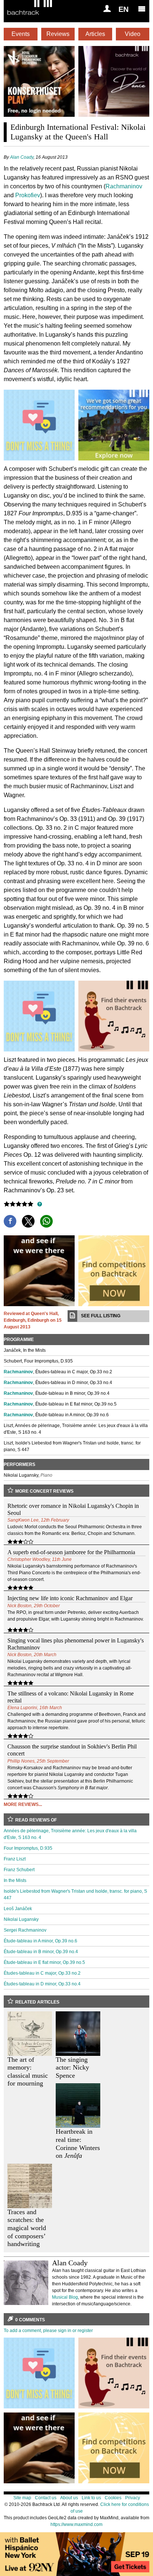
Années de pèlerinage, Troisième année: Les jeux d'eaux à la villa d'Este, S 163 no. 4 (70, 1834)
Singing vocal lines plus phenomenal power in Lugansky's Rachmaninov (76, 1644)
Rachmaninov (124, 186)
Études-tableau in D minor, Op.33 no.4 (42, 1984)
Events (21, 34)
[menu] (142, 9)
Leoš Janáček (18, 1909)
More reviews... (23, 1804)
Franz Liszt (15, 1859)
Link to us (91, 2498)
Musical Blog (65, 2297)
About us (69, 2498)
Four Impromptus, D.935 (28, 1848)
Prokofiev (28, 195)
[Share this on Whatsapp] (46, 1221)
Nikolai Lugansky (21, 1919)
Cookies (113, 2498)
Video (133, 34)
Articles (95, 34)
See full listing (101, 1316)
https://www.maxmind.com (76, 2524)
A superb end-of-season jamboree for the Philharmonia (71, 1552)
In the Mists (15, 1880)
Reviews (58, 34)
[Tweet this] (28, 1221)
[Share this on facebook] (10, 1221)
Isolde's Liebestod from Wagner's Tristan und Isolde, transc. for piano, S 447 (75, 1895)
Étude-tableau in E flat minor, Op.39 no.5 (44, 1962)
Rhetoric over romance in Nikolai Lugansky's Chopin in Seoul (73, 1509)
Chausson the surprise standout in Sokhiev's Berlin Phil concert (72, 1750)
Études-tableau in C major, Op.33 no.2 (42, 1973)
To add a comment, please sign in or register (48, 2331)
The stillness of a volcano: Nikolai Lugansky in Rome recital (71, 1697)
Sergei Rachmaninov (25, 1930)
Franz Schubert (19, 1870)
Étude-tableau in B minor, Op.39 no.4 (41, 1952)
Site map (22, 2498)
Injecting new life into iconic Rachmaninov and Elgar (70, 1598)
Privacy (133, 2498)
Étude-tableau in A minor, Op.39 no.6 (40, 1941)
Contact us (46, 2498)
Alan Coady (22, 157)
